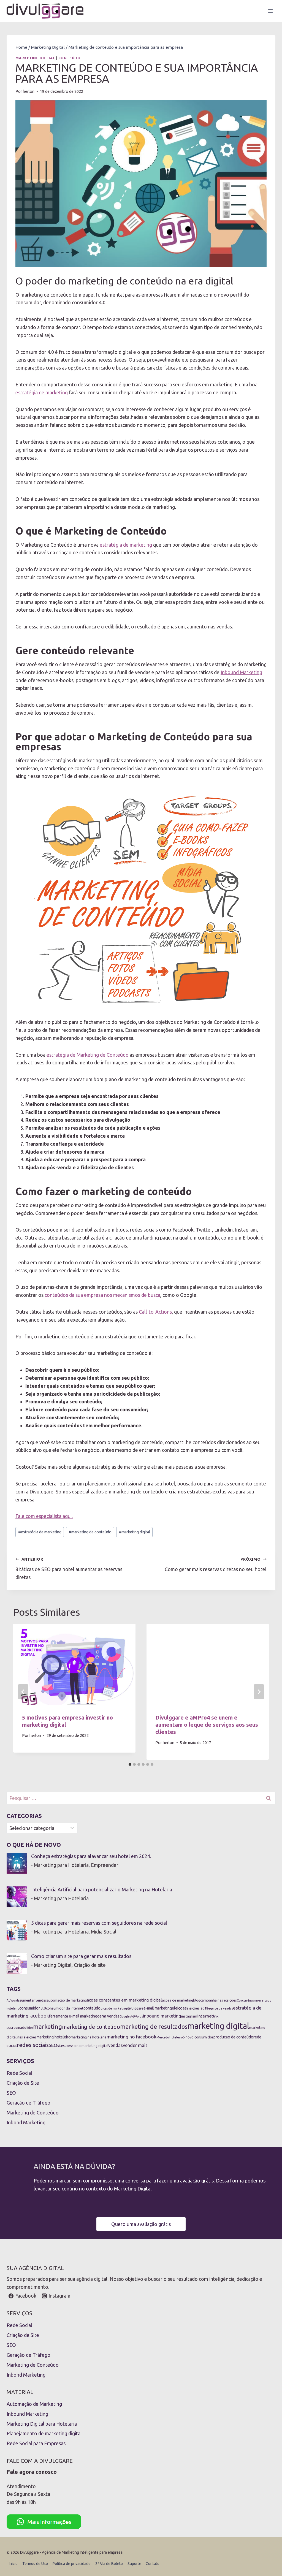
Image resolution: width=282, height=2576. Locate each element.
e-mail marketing (158, 2008)
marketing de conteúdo (90, 1532)
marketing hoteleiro (54, 2037)
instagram (189, 2016)
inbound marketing (162, 2016)
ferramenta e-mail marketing (73, 2016)
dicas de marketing (114, 2008)
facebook (39, 2016)
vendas (116, 2045)
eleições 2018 (197, 2008)
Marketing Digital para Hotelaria (42, 2424)
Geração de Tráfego (29, 2103)
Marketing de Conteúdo (33, 2113)
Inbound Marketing (241, 672)
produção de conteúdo (233, 2037)
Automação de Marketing (34, 2404)
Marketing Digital (35, 58)
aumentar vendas (33, 2000)
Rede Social (19, 2073)
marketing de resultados (154, 2027)
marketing (48, 2026)
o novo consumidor (198, 2037)
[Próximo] (259, 1692)
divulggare (135, 2008)
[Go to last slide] (23, 1692)
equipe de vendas (221, 2008)
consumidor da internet (65, 2008)
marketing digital (135, 1532)
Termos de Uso (35, 2564)
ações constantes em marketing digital (124, 2000)
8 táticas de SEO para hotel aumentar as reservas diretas (69, 1568)
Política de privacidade (72, 2564)
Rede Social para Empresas (36, 2443)
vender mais (135, 2045)
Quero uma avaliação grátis (141, 2224)
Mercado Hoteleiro (170, 2037)
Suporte (134, 2564)
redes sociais (33, 2045)
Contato (153, 2564)
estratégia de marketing (42, 392)
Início (13, 2564)
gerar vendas (108, 2016)
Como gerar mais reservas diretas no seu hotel (216, 1564)
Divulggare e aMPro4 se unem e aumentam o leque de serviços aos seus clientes (207, 1725)
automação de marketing (67, 2000)
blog (197, 2000)
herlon (29, 91)
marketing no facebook (131, 2037)
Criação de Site (23, 2083)
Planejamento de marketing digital (44, 2433)
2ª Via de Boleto (109, 2564)
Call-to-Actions (155, 1312)
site (60, 2046)
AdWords (13, 2000)
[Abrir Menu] (270, 11)
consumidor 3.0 (33, 2008)
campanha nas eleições (219, 2000)
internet (205, 2016)
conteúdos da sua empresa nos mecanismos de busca (102, 1295)
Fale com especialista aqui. (44, 1516)
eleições (179, 2008)
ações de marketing (177, 2000)
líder (30, 2028)
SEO (53, 2045)
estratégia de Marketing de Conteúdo (88, 1055)
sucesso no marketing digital (86, 2046)
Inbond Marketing (26, 2122)
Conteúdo (70, 58)
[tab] (130, 1764)
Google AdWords (131, 2016)
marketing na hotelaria (89, 2037)
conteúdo (92, 2008)
